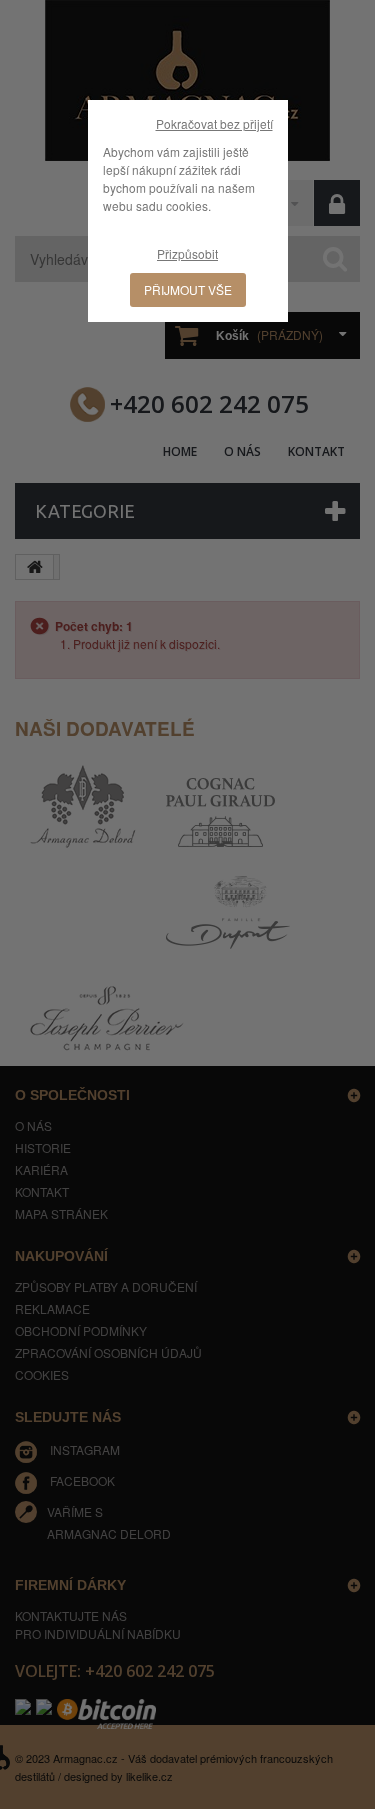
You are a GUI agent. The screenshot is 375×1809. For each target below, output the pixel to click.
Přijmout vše (188, 289)
